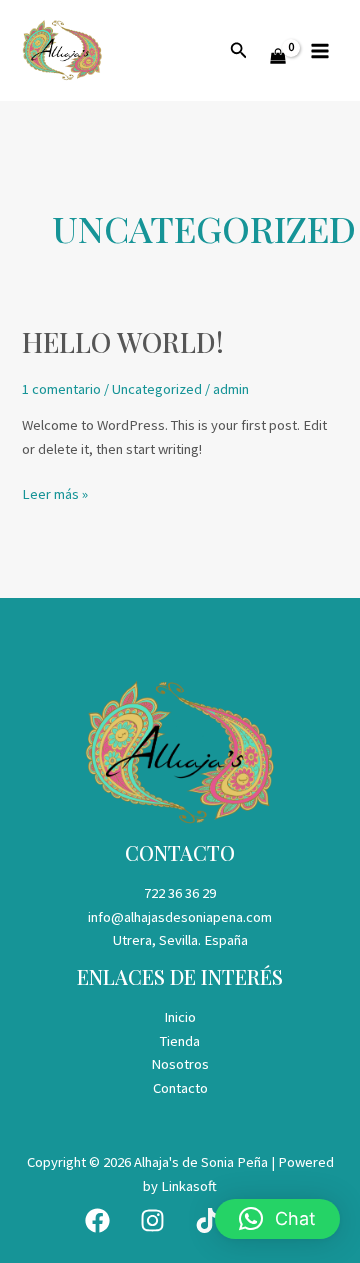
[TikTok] (207, 1220)
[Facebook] (97, 1220)
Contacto (180, 1088)
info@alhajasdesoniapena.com (180, 917)
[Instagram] (152, 1220)
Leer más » (55, 493)
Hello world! (123, 341)
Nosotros (180, 1064)
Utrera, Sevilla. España (180, 940)
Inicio (180, 1017)
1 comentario (61, 389)
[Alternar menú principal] (320, 50)
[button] (239, 51)
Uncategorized (157, 389)
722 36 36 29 (180, 893)
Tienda (180, 1041)
